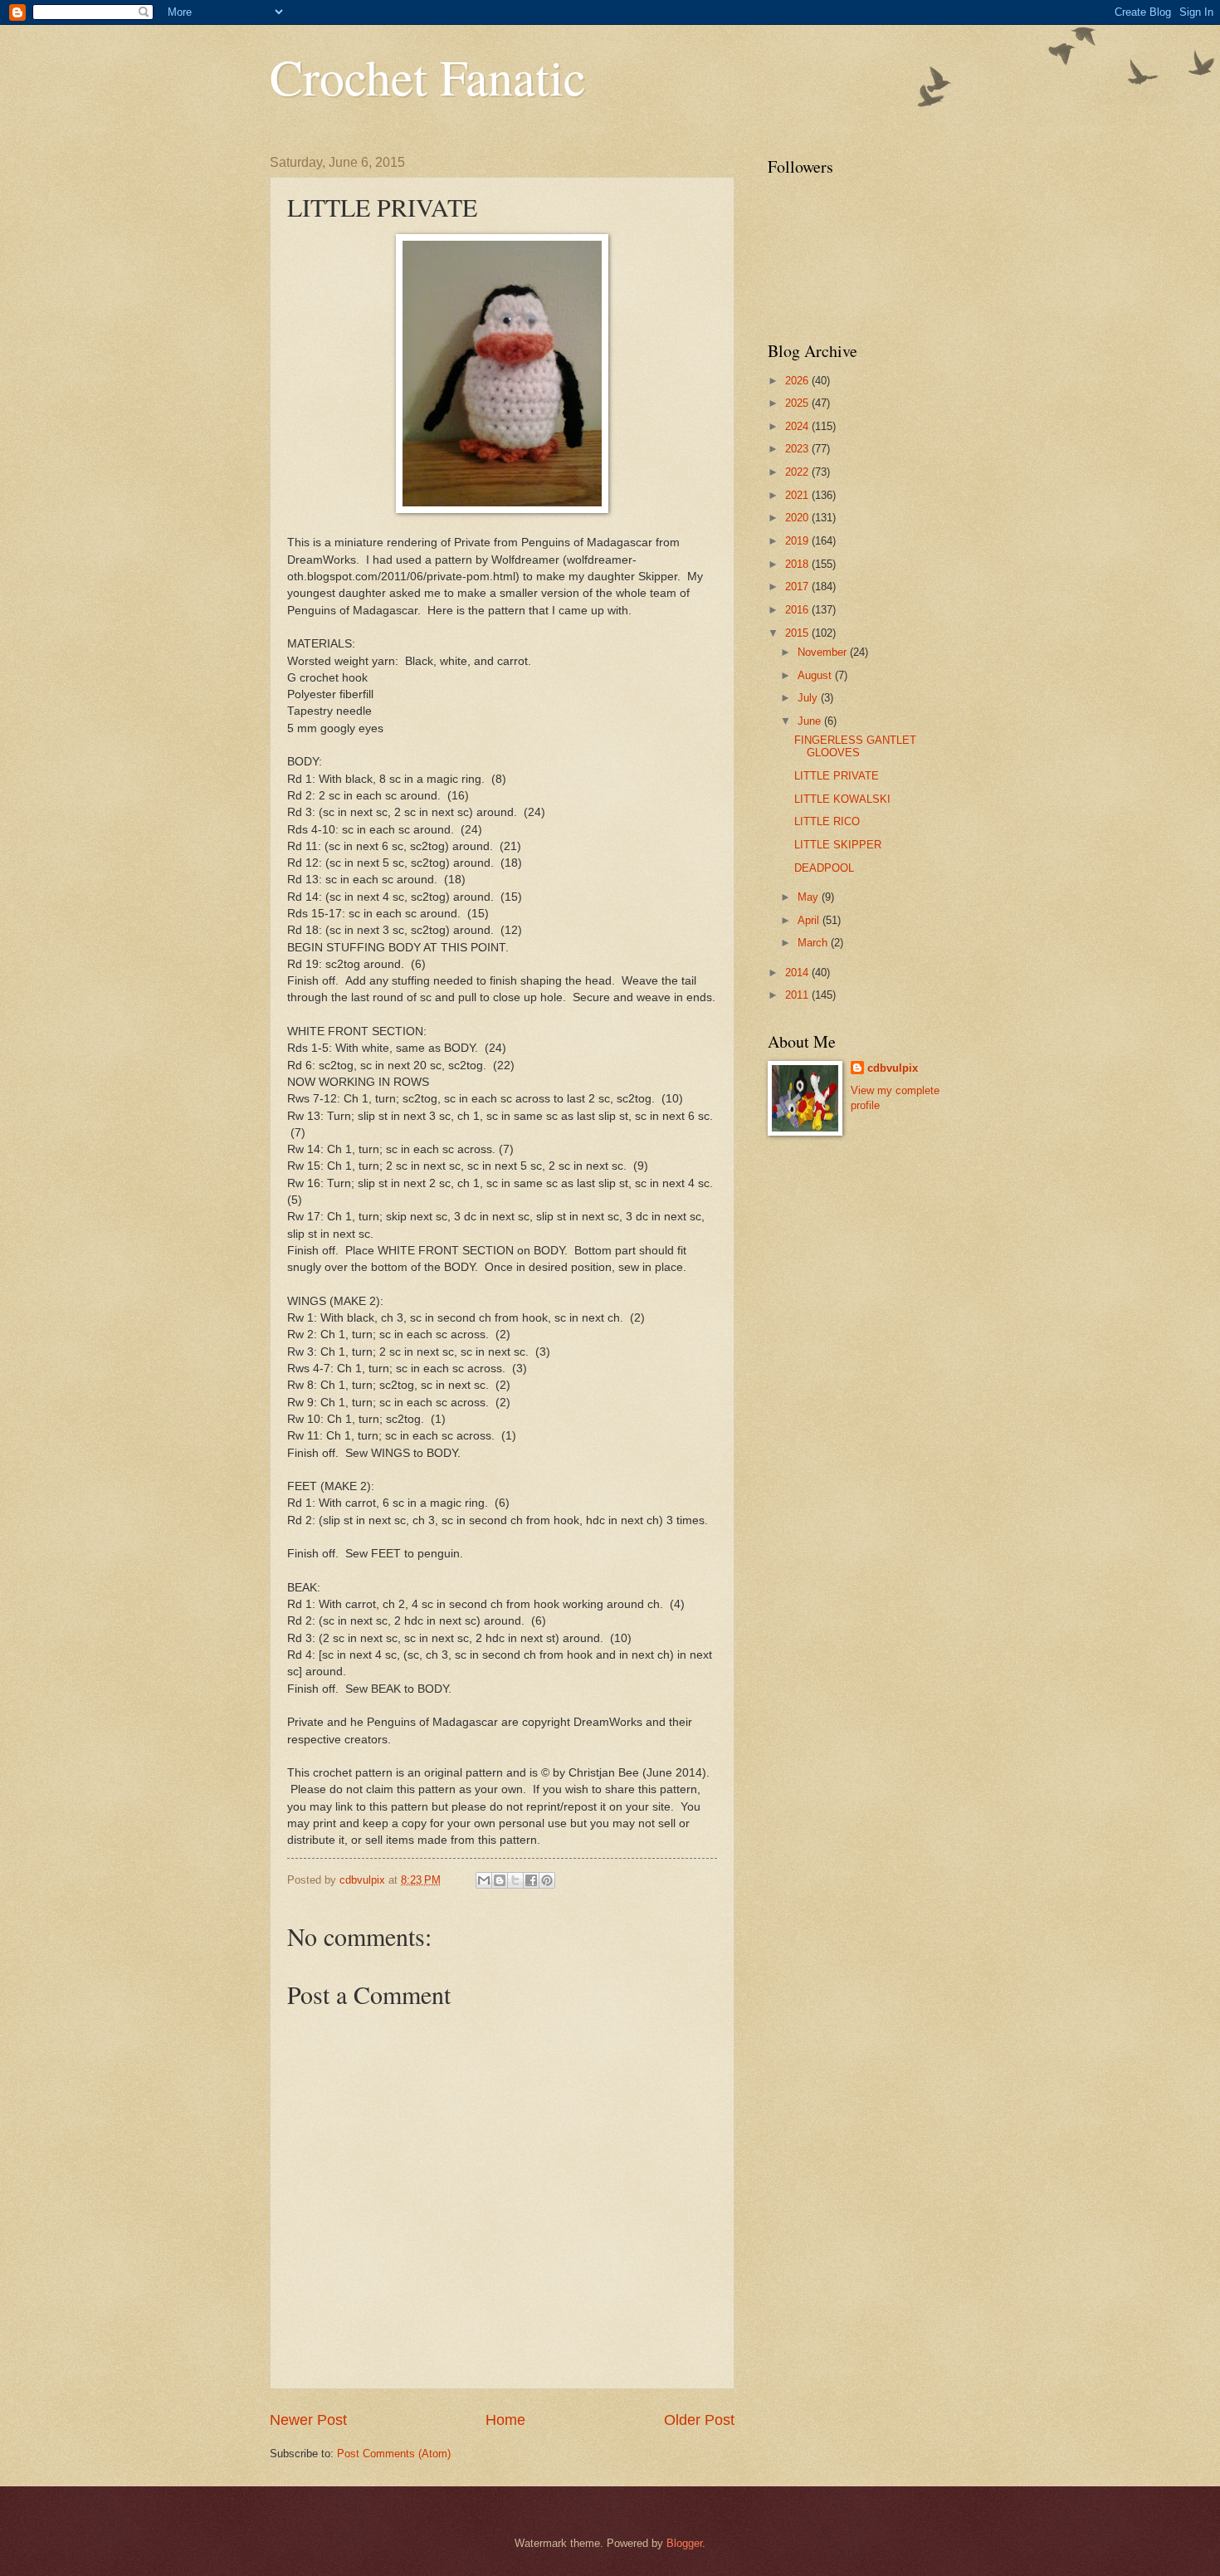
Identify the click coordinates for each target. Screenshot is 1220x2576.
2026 (798, 381)
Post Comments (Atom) (394, 2454)
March (814, 943)
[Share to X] (515, 1880)
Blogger (684, 2543)
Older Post (699, 2420)
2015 (798, 633)
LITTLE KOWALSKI (842, 799)
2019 (798, 541)
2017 (798, 587)
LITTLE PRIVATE (837, 776)
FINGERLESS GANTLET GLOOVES (855, 746)
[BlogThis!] (500, 1880)
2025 (798, 403)
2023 (798, 449)
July (809, 698)
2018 (798, 564)
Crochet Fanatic (428, 76)
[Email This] (484, 1880)
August (816, 675)
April (810, 920)
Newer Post (308, 2420)
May (810, 897)
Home (505, 2420)
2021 (798, 495)
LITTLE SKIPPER (838, 845)
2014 (798, 973)
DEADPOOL (824, 868)
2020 (798, 518)
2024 (798, 426)
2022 (798, 472)
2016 (798, 610)
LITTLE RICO (827, 821)
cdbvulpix (893, 1068)
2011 (798, 995)
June (811, 721)
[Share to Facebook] (531, 1880)
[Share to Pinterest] (547, 1880)
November (824, 652)
